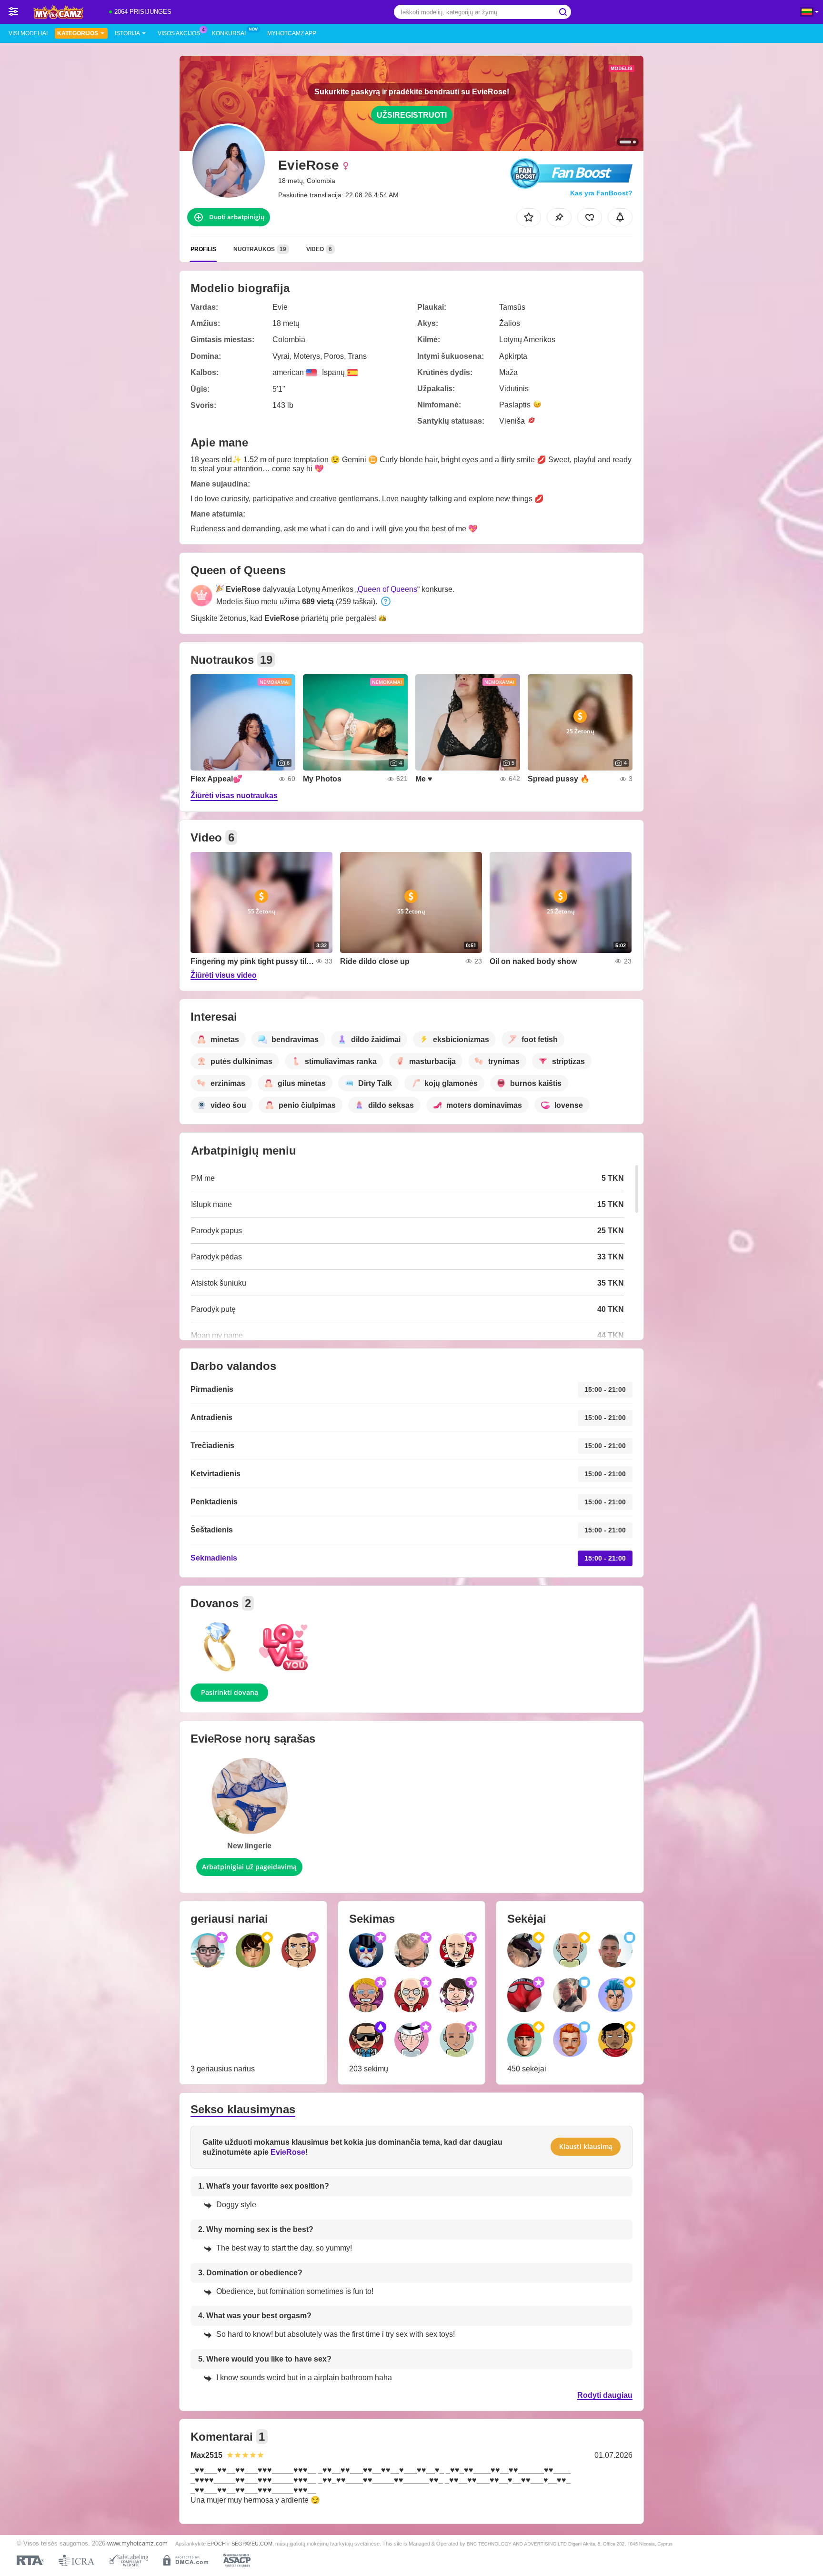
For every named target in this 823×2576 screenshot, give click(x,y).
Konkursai (229, 33)
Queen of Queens (387, 589)
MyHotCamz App (292, 33)
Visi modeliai (28, 33)
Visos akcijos (179, 33)
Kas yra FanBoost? (601, 193)
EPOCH (216, 2544)
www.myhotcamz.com (137, 2544)
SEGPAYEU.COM (252, 2544)
